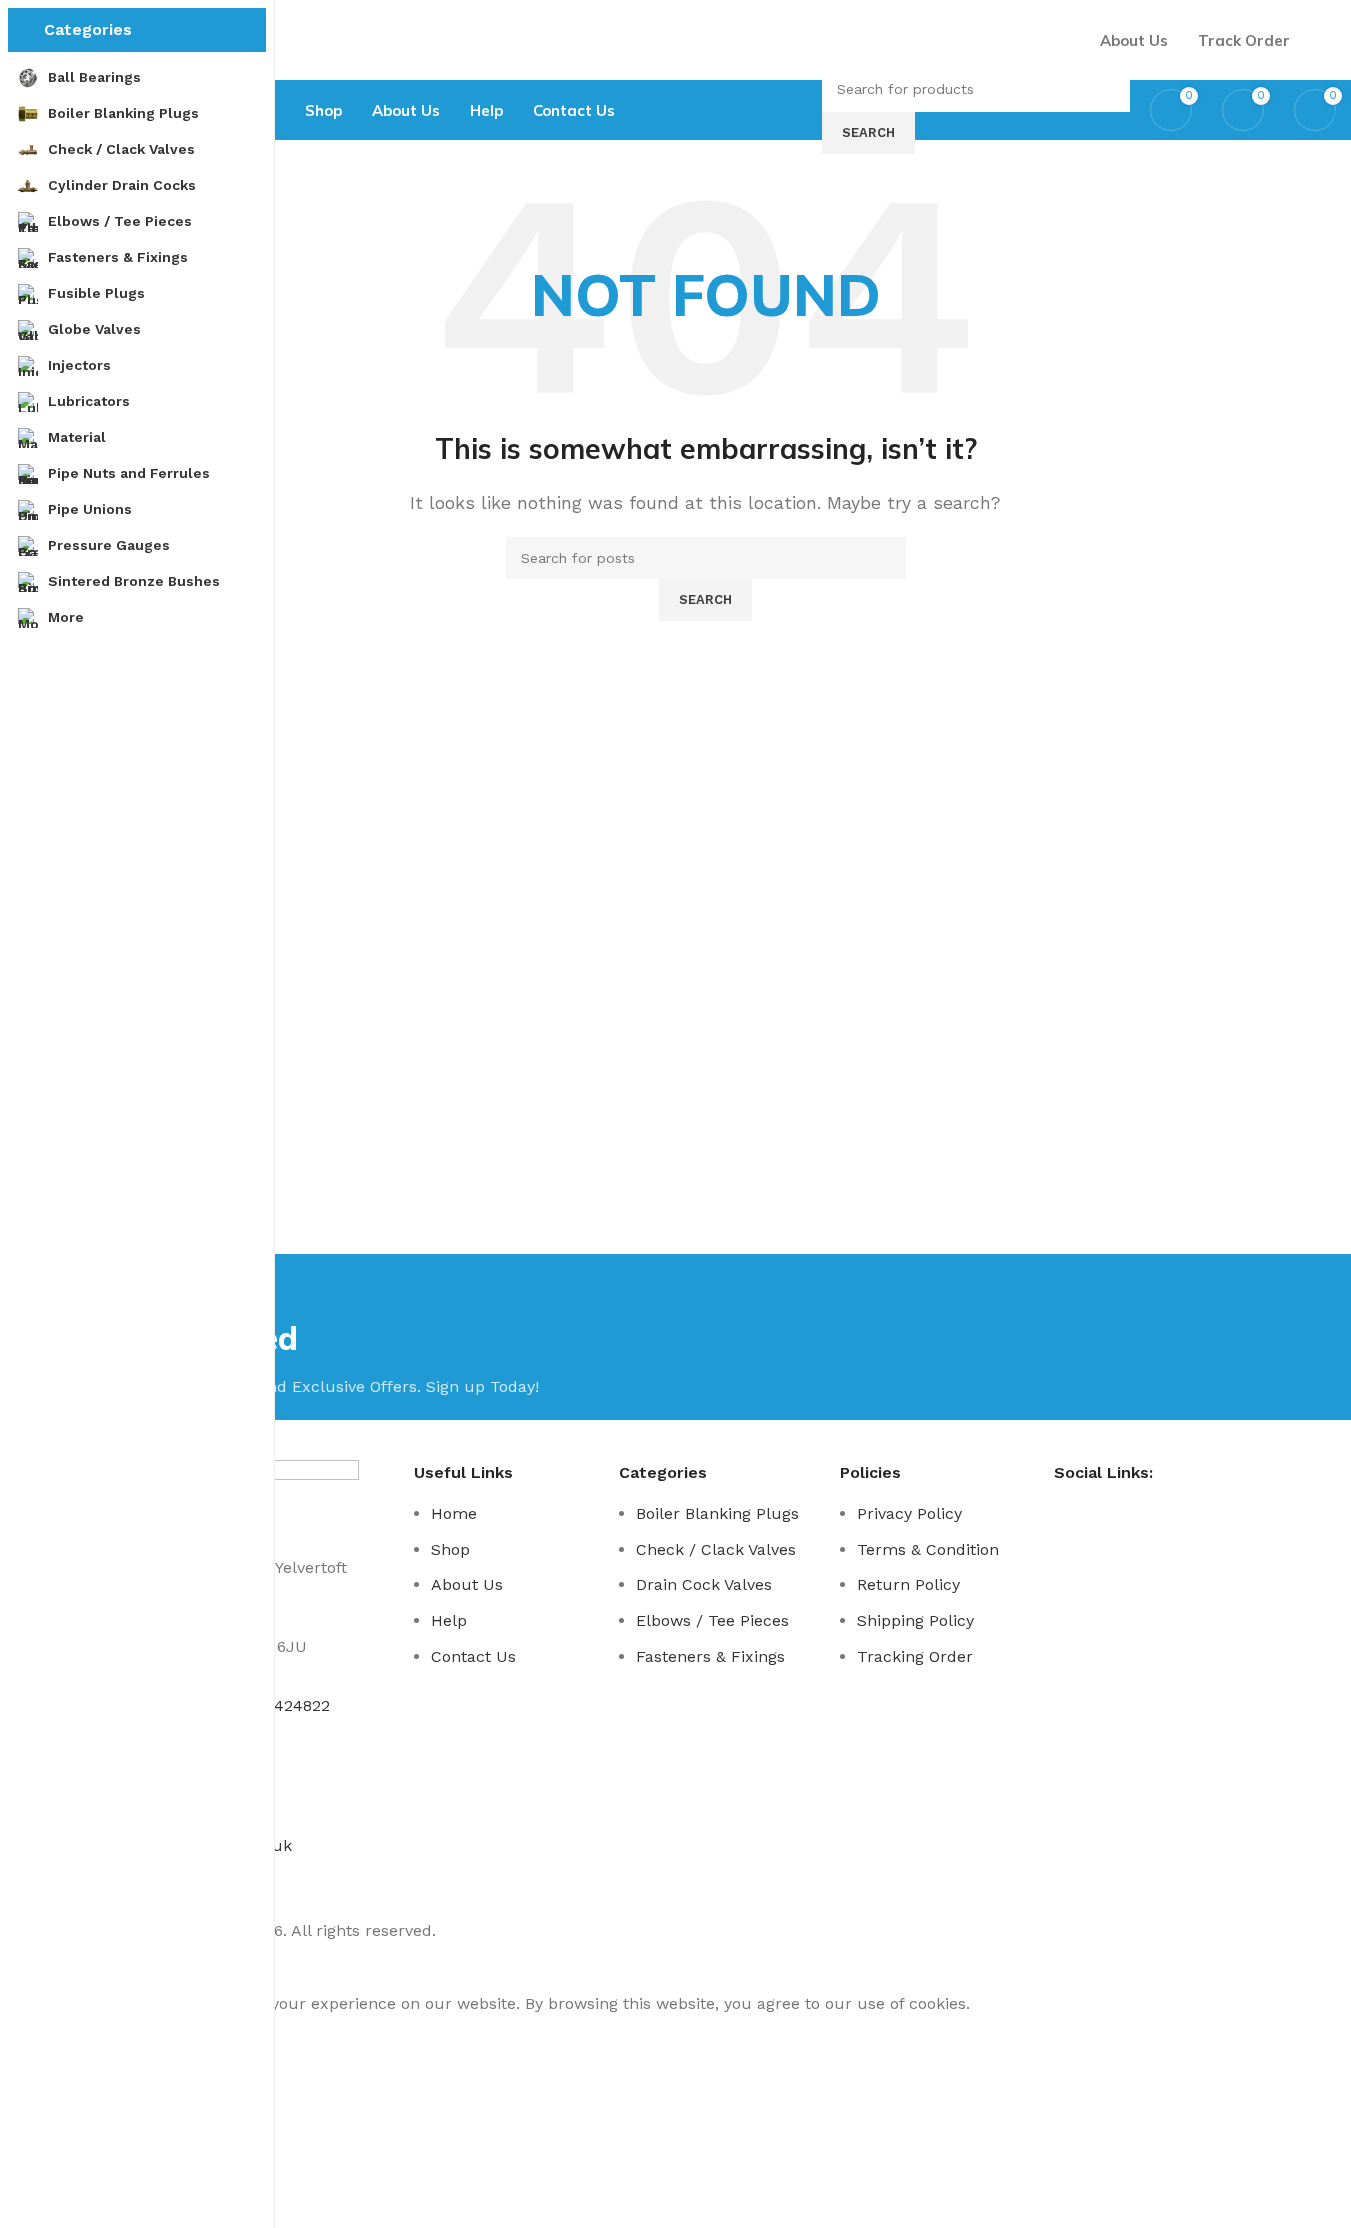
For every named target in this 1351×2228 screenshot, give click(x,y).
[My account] (1328, 40)
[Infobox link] (705, 70)
